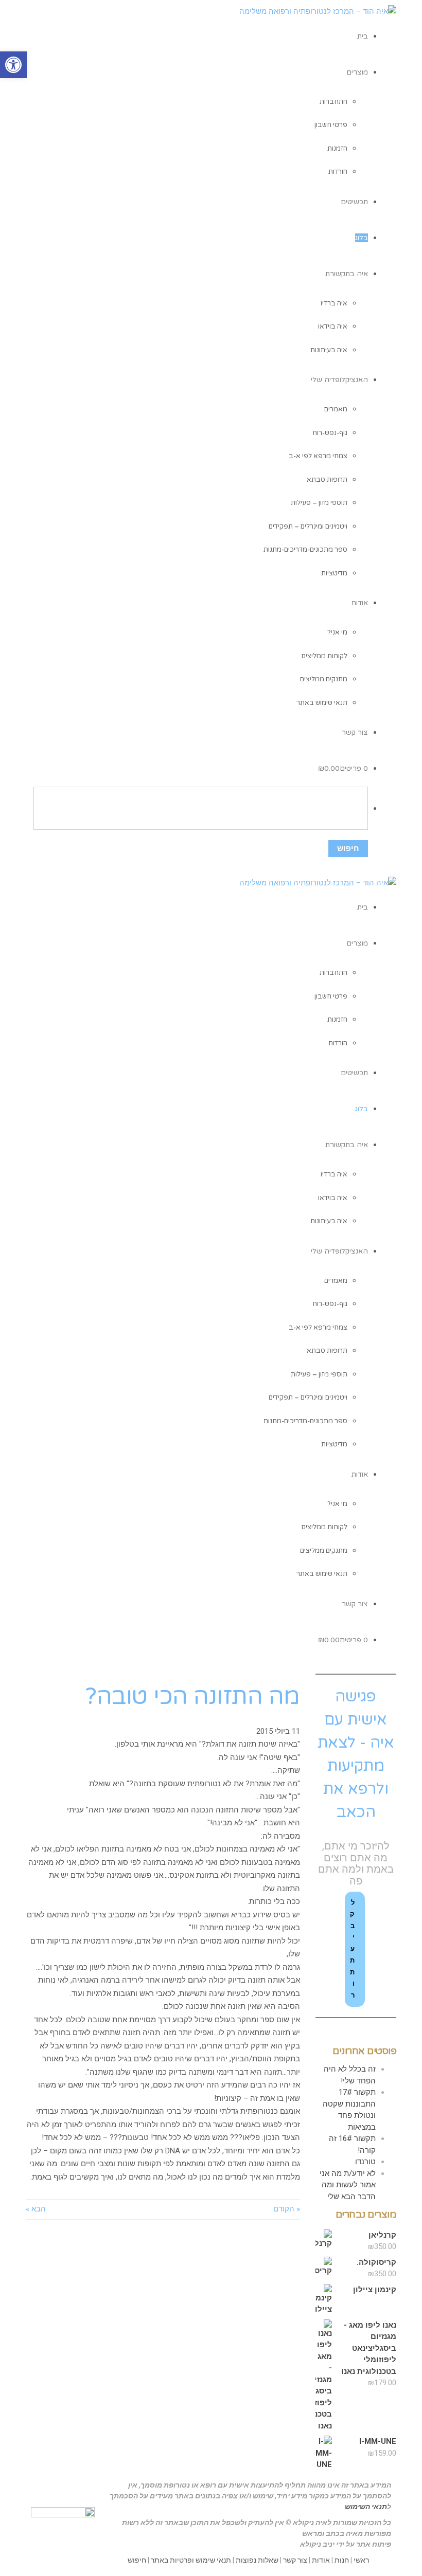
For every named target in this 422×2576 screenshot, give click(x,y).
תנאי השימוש (366, 2507)
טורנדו (365, 2162)
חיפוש (137, 2560)
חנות (342, 2560)
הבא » (36, 2209)
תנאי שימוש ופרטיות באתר (191, 2560)
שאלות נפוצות (257, 2560)
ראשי (361, 2560)
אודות (321, 2560)
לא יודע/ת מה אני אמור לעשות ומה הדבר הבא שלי (348, 2185)
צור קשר (295, 2560)
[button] (13, 65)
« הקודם (287, 2209)
